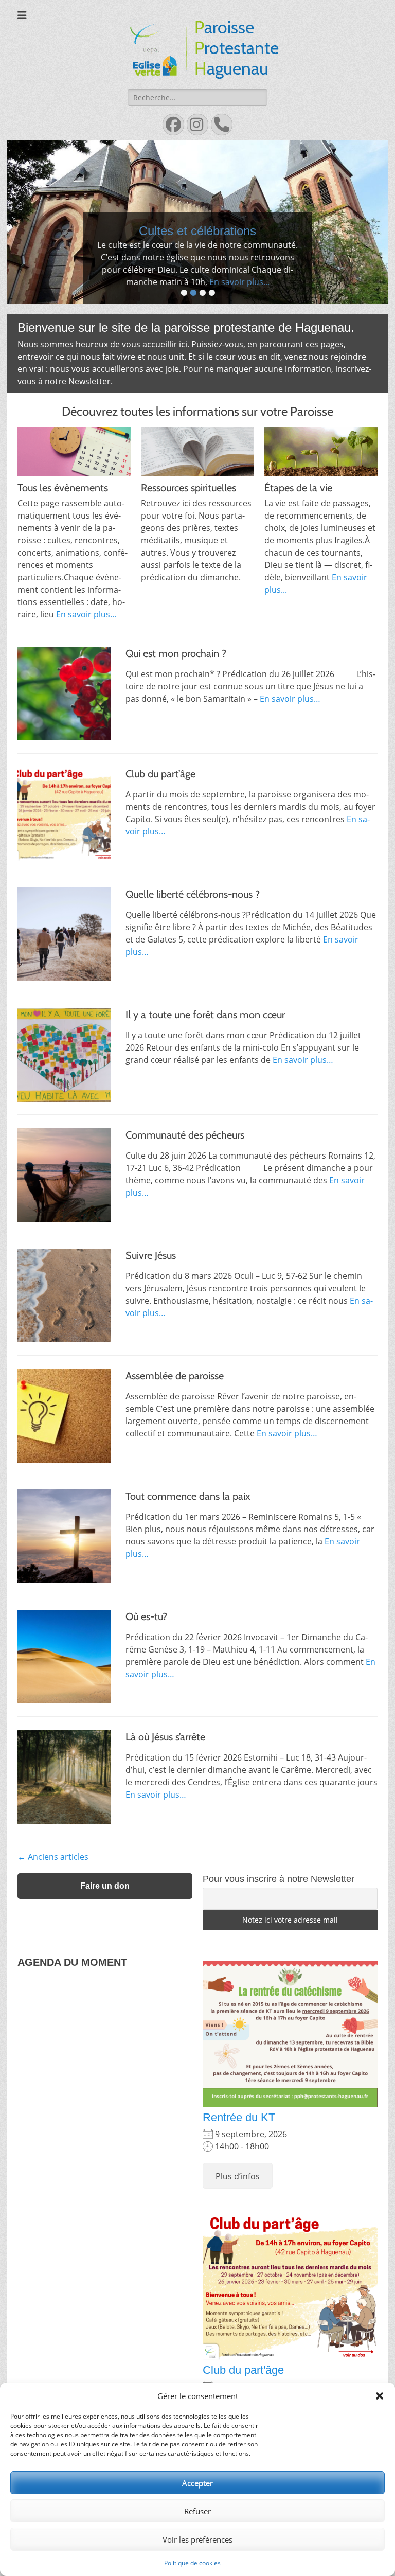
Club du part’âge (160, 819)
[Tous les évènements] (74, 496)
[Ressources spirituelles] (197, 496)
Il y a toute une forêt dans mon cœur (205, 1059)
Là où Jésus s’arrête (165, 1782)
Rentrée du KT (239, 2163)
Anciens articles (53, 1902)
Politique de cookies (192, 2563)
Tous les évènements (63, 532)
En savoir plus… (290, 743)
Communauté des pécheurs (185, 1180)
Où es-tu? (146, 1661)
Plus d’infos (238, 2221)
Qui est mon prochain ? (176, 698)
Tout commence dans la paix (188, 1541)
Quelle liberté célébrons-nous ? (193, 939)
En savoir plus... (246, 327)
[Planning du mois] (197, 245)
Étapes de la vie (298, 532)
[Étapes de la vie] (321, 496)
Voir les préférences (197, 2539)
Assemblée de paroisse (175, 1420)
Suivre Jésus (151, 1300)
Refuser (197, 2511)
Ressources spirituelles (188, 532)
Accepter (197, 2483)
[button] (380, 2396)
